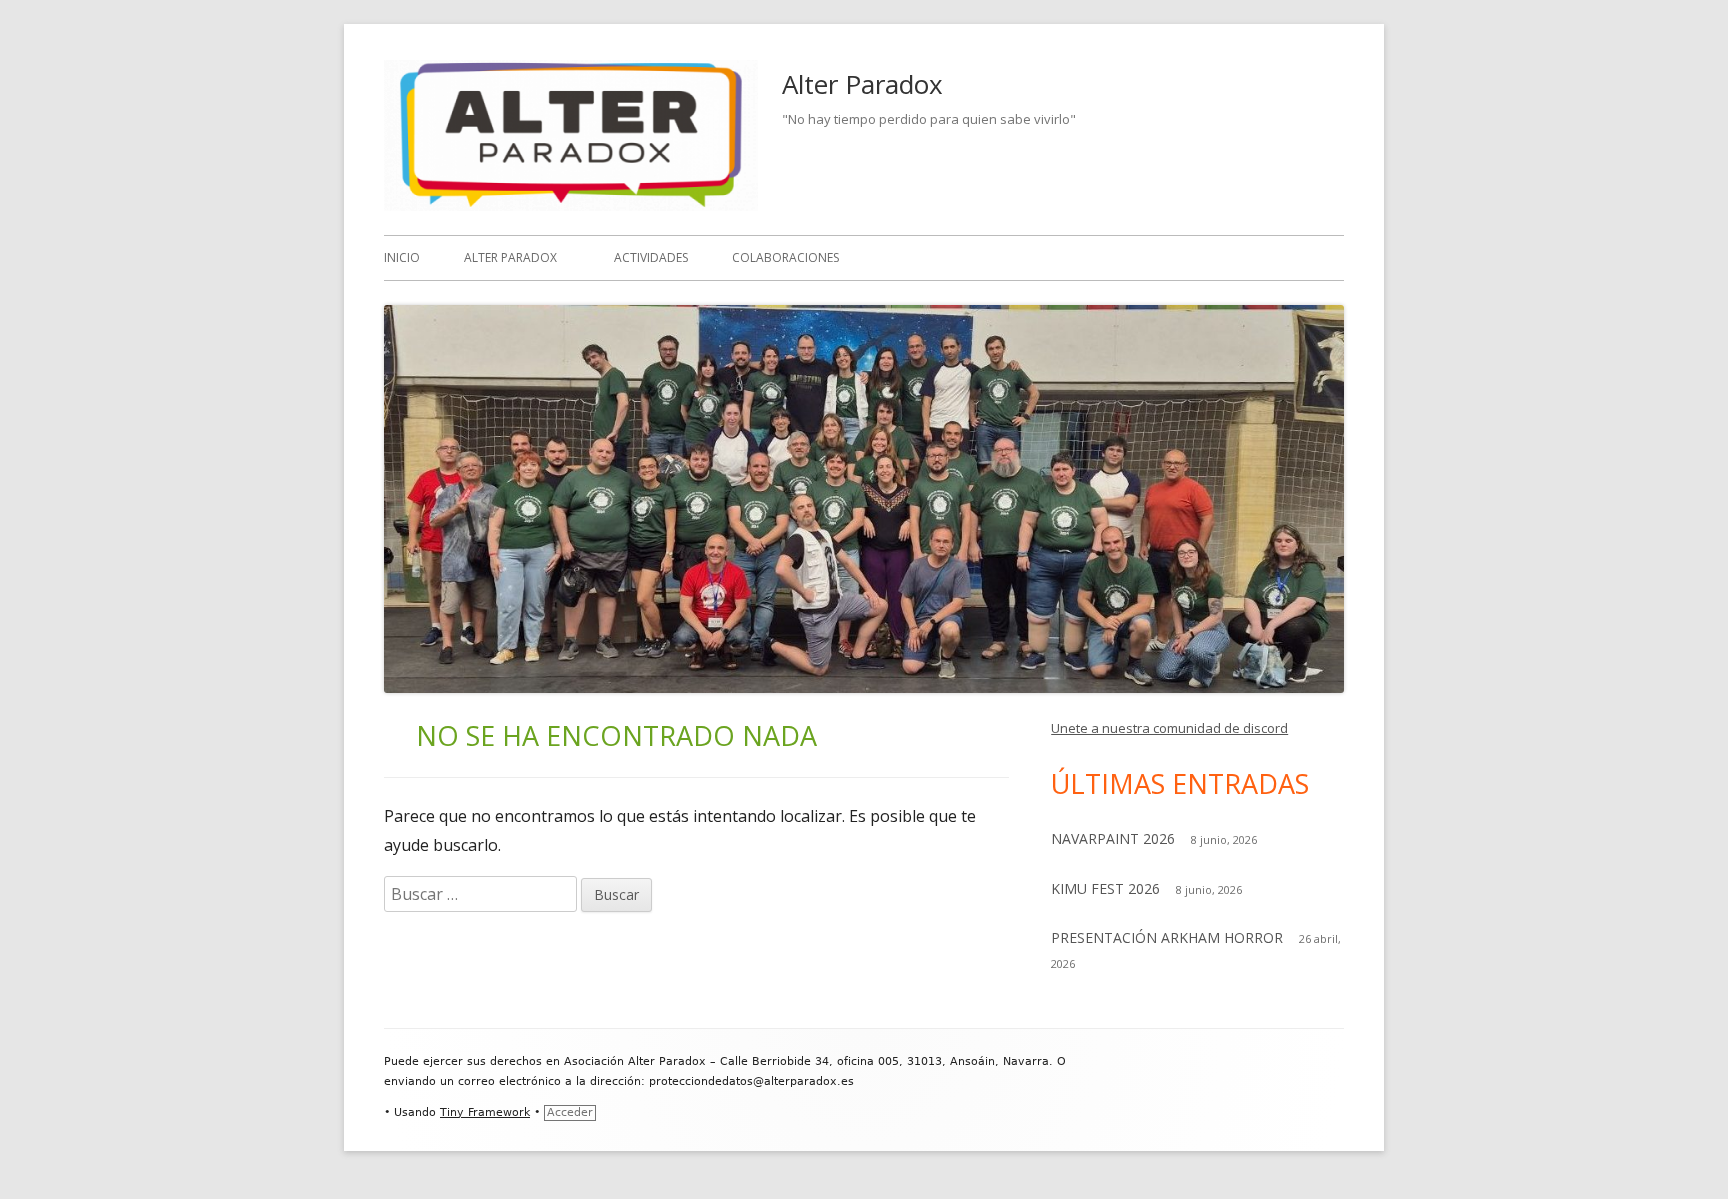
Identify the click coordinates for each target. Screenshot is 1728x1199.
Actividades (651, 257)
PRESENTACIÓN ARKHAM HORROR (1167, 937)
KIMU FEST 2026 (1105, 888)
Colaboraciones (785, 257)
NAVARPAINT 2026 (1113, 838)
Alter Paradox (862, 84)
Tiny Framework (485, 1112)
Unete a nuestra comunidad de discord (1169, 728)
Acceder (570, 1112)
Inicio (402, 257)
